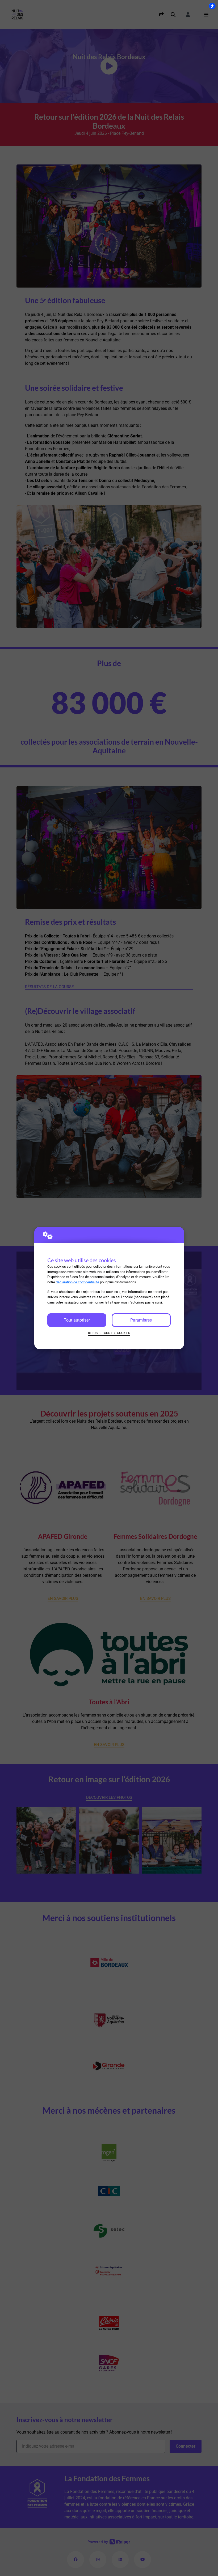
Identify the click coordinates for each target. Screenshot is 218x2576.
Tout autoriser (77, 1320)
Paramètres (141, 1320)
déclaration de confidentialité (77, 1282)
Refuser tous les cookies (109, 1333)
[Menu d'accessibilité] (212, 6)
